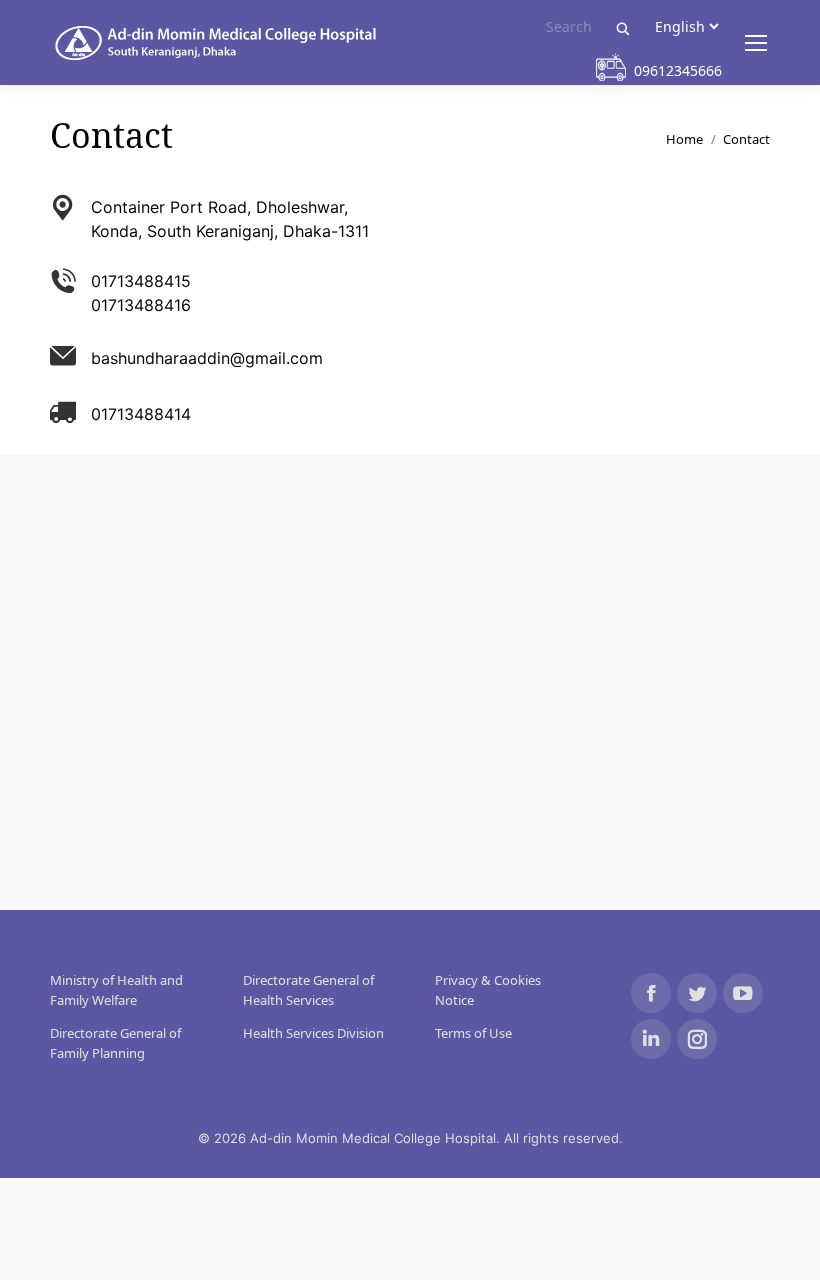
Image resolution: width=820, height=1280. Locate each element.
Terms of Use (473, 1033)
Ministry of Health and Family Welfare (116, 990)
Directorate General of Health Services (308, 990)
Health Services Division (313, 1033)
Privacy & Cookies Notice (488, 990)
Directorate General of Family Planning (115, 1043)
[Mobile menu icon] (756, 43)
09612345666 (678, 70)
